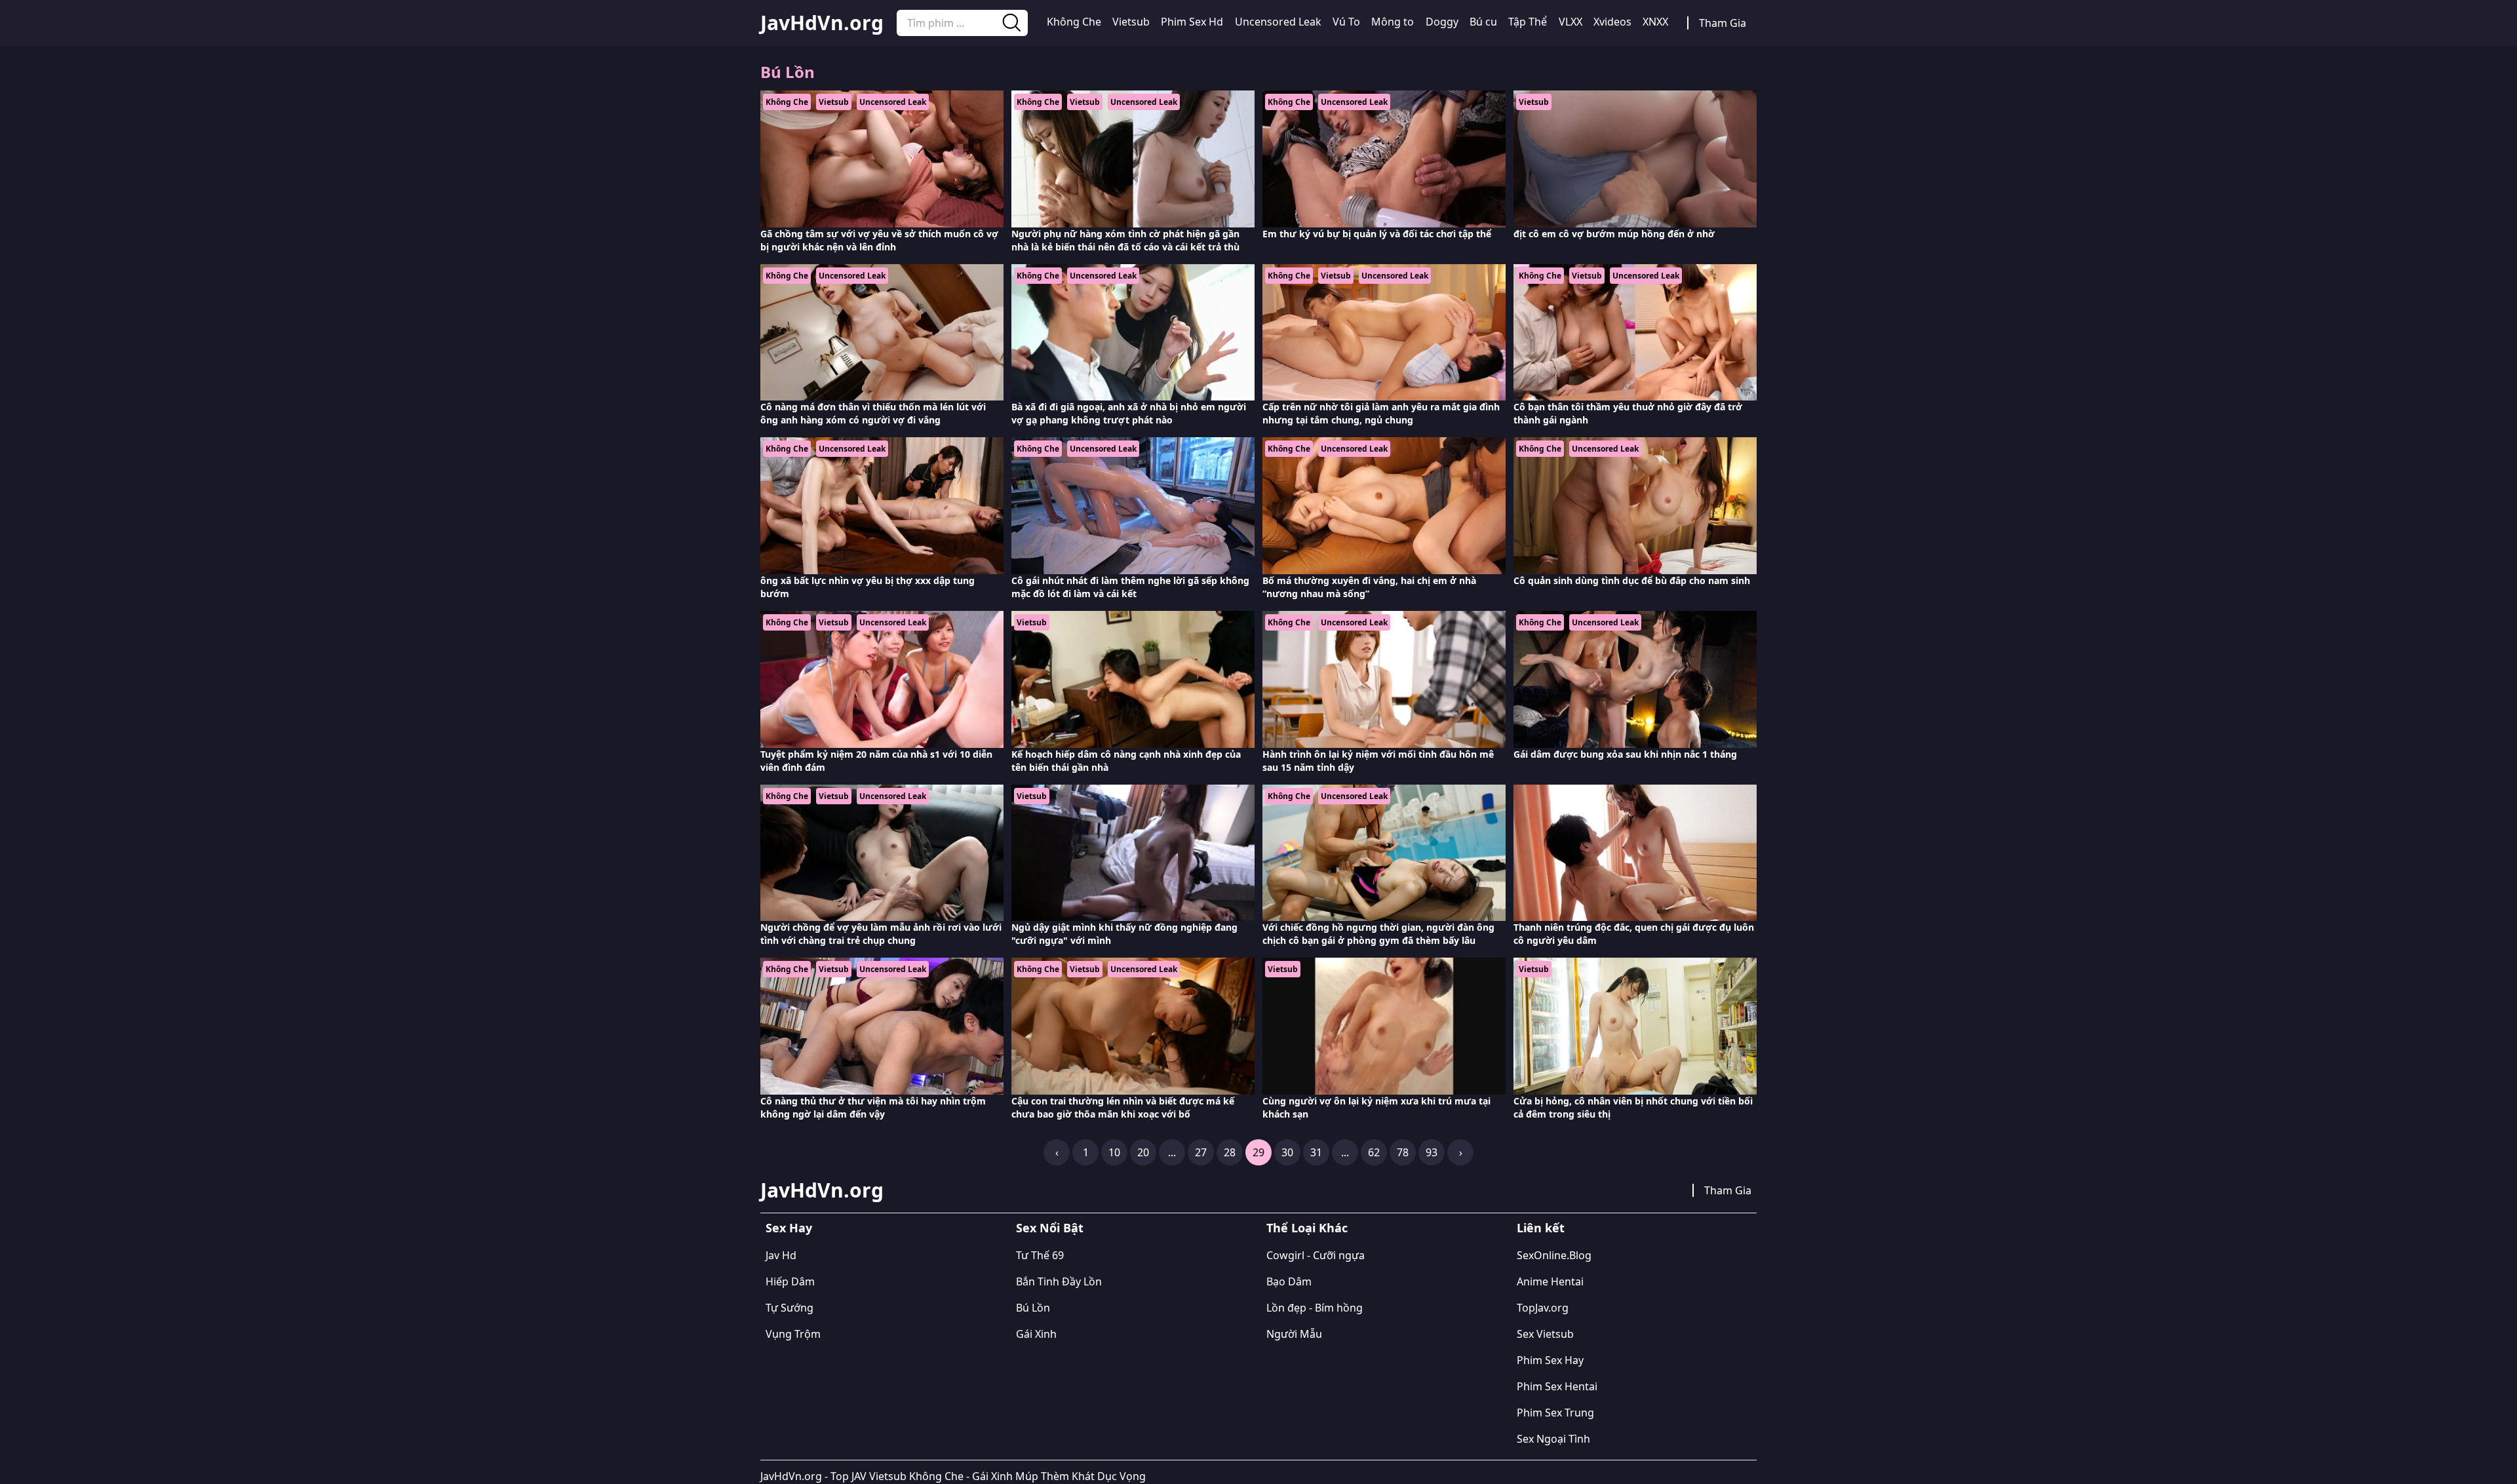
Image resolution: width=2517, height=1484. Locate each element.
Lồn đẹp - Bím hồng (1315, 1308)
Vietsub (1131, 22)
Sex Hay (789, 1228)
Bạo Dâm (1289, 1281)
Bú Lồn (1033, 1308)
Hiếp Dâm (790, 1281)
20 (1143, 1152)
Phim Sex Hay (1550, 1360)
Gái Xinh (1036, 1334)
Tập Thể (1528, 22)
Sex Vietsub (1545, 1334)
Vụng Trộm (793, 1334)
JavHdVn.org (822, 23)
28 (1230, 1152)
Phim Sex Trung (1555, 1413)
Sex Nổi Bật (1050, 1228)
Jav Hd (781, 1255)
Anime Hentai (1550, 1281)
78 (1403, 1152)
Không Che (1074, 22)
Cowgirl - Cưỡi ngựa (1316, 1255)
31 (1316, 1152)
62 (1374, 1152)
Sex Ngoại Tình (1553, 1439)
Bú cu (1483, 22)
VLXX (1571, 22)
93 (1432, 1152)
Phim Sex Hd (1192, 22)
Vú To (1346, 22)
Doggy (1442, 22)
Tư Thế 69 (1040, 1255)
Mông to (1393, 22)
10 (1114, 1152)
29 (1258, 1152)
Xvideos (1612, 22)
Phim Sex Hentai (1557, 1386)
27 (1201, 1152)
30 (1287, 1152)
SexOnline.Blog (1554, 1255)
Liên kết (1541, 1228)
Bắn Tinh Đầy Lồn (1059, 1281)
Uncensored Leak (1278, 22)
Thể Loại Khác (1307, 1228)
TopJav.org (1543, 1308)
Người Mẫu (1294, 1334)
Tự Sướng (790, 1308)
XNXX (1655, 22)
